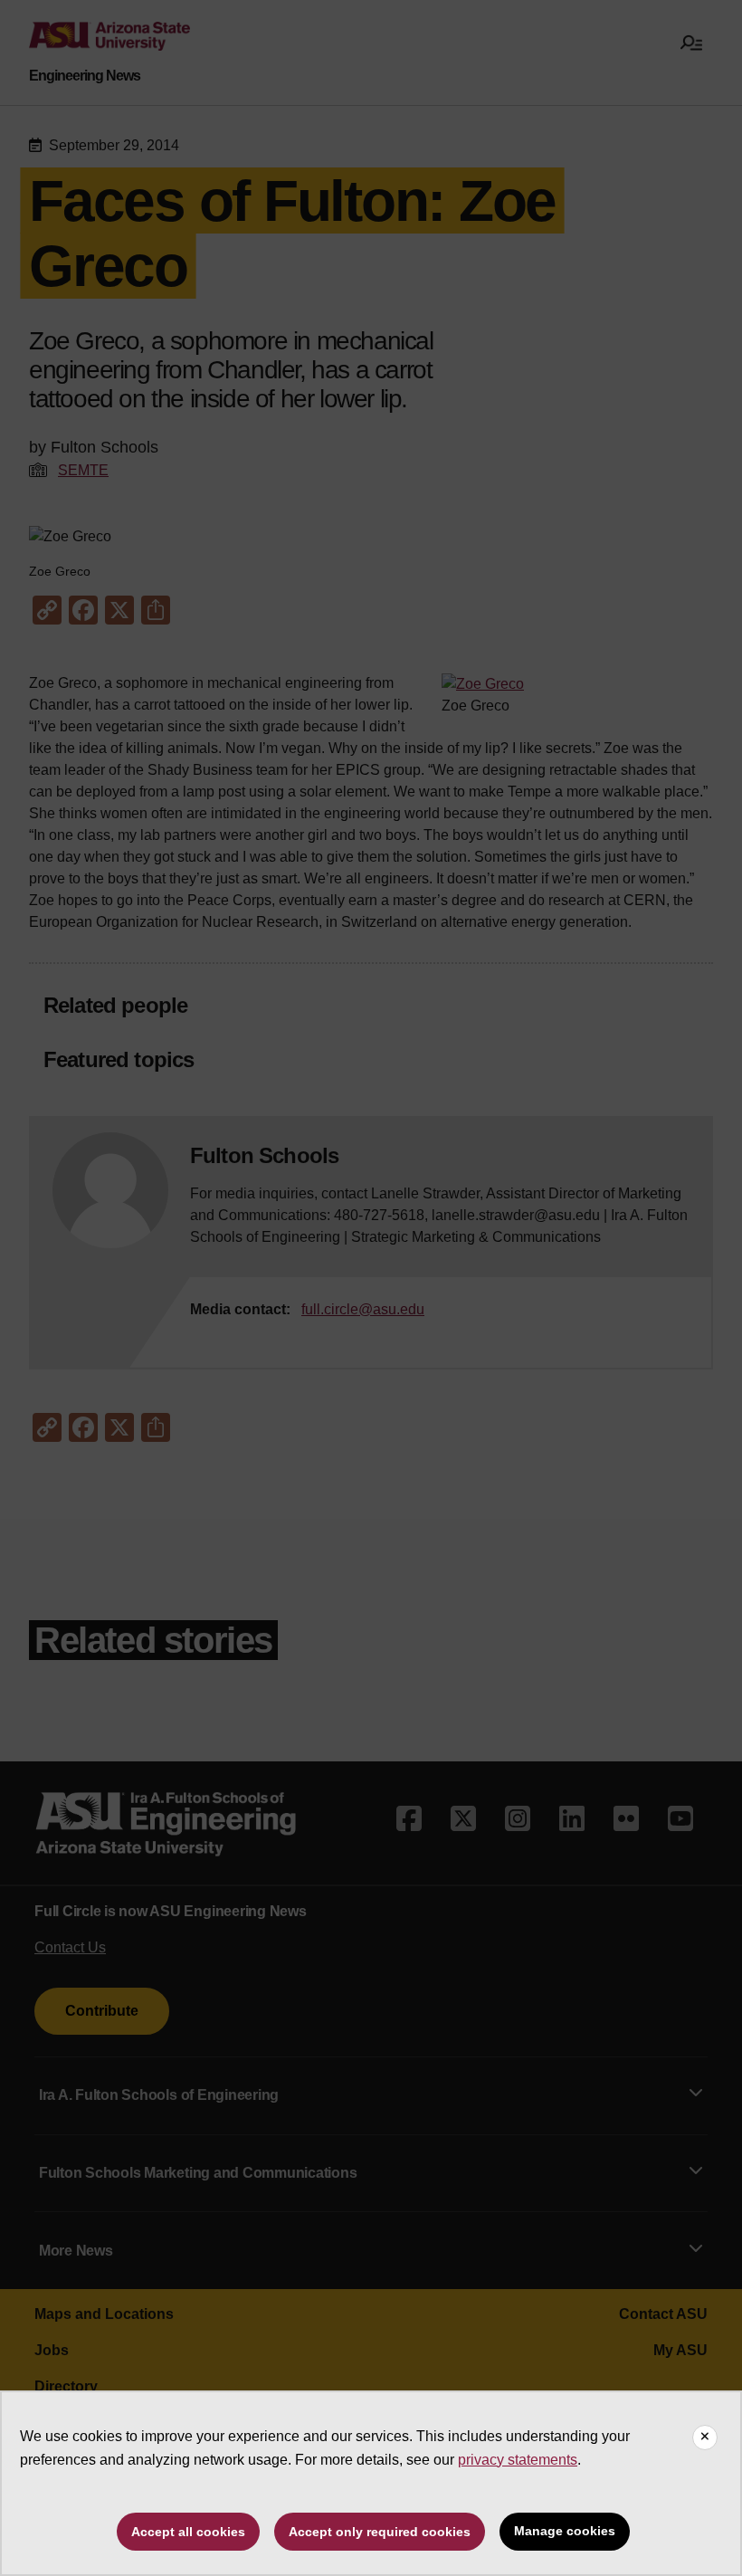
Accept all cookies (188, 2532)
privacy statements (518, 2460)
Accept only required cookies (380, 2532)
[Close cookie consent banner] (705, 2438)
